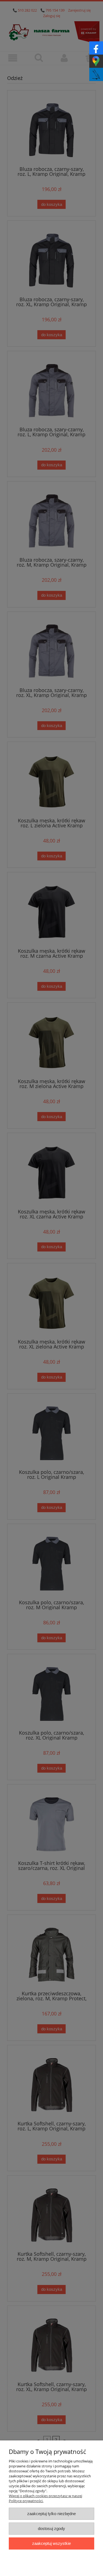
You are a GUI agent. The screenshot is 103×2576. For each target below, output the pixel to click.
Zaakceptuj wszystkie (51, 2543)
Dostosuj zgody (51, 2528)
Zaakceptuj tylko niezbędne (51, 2514)
